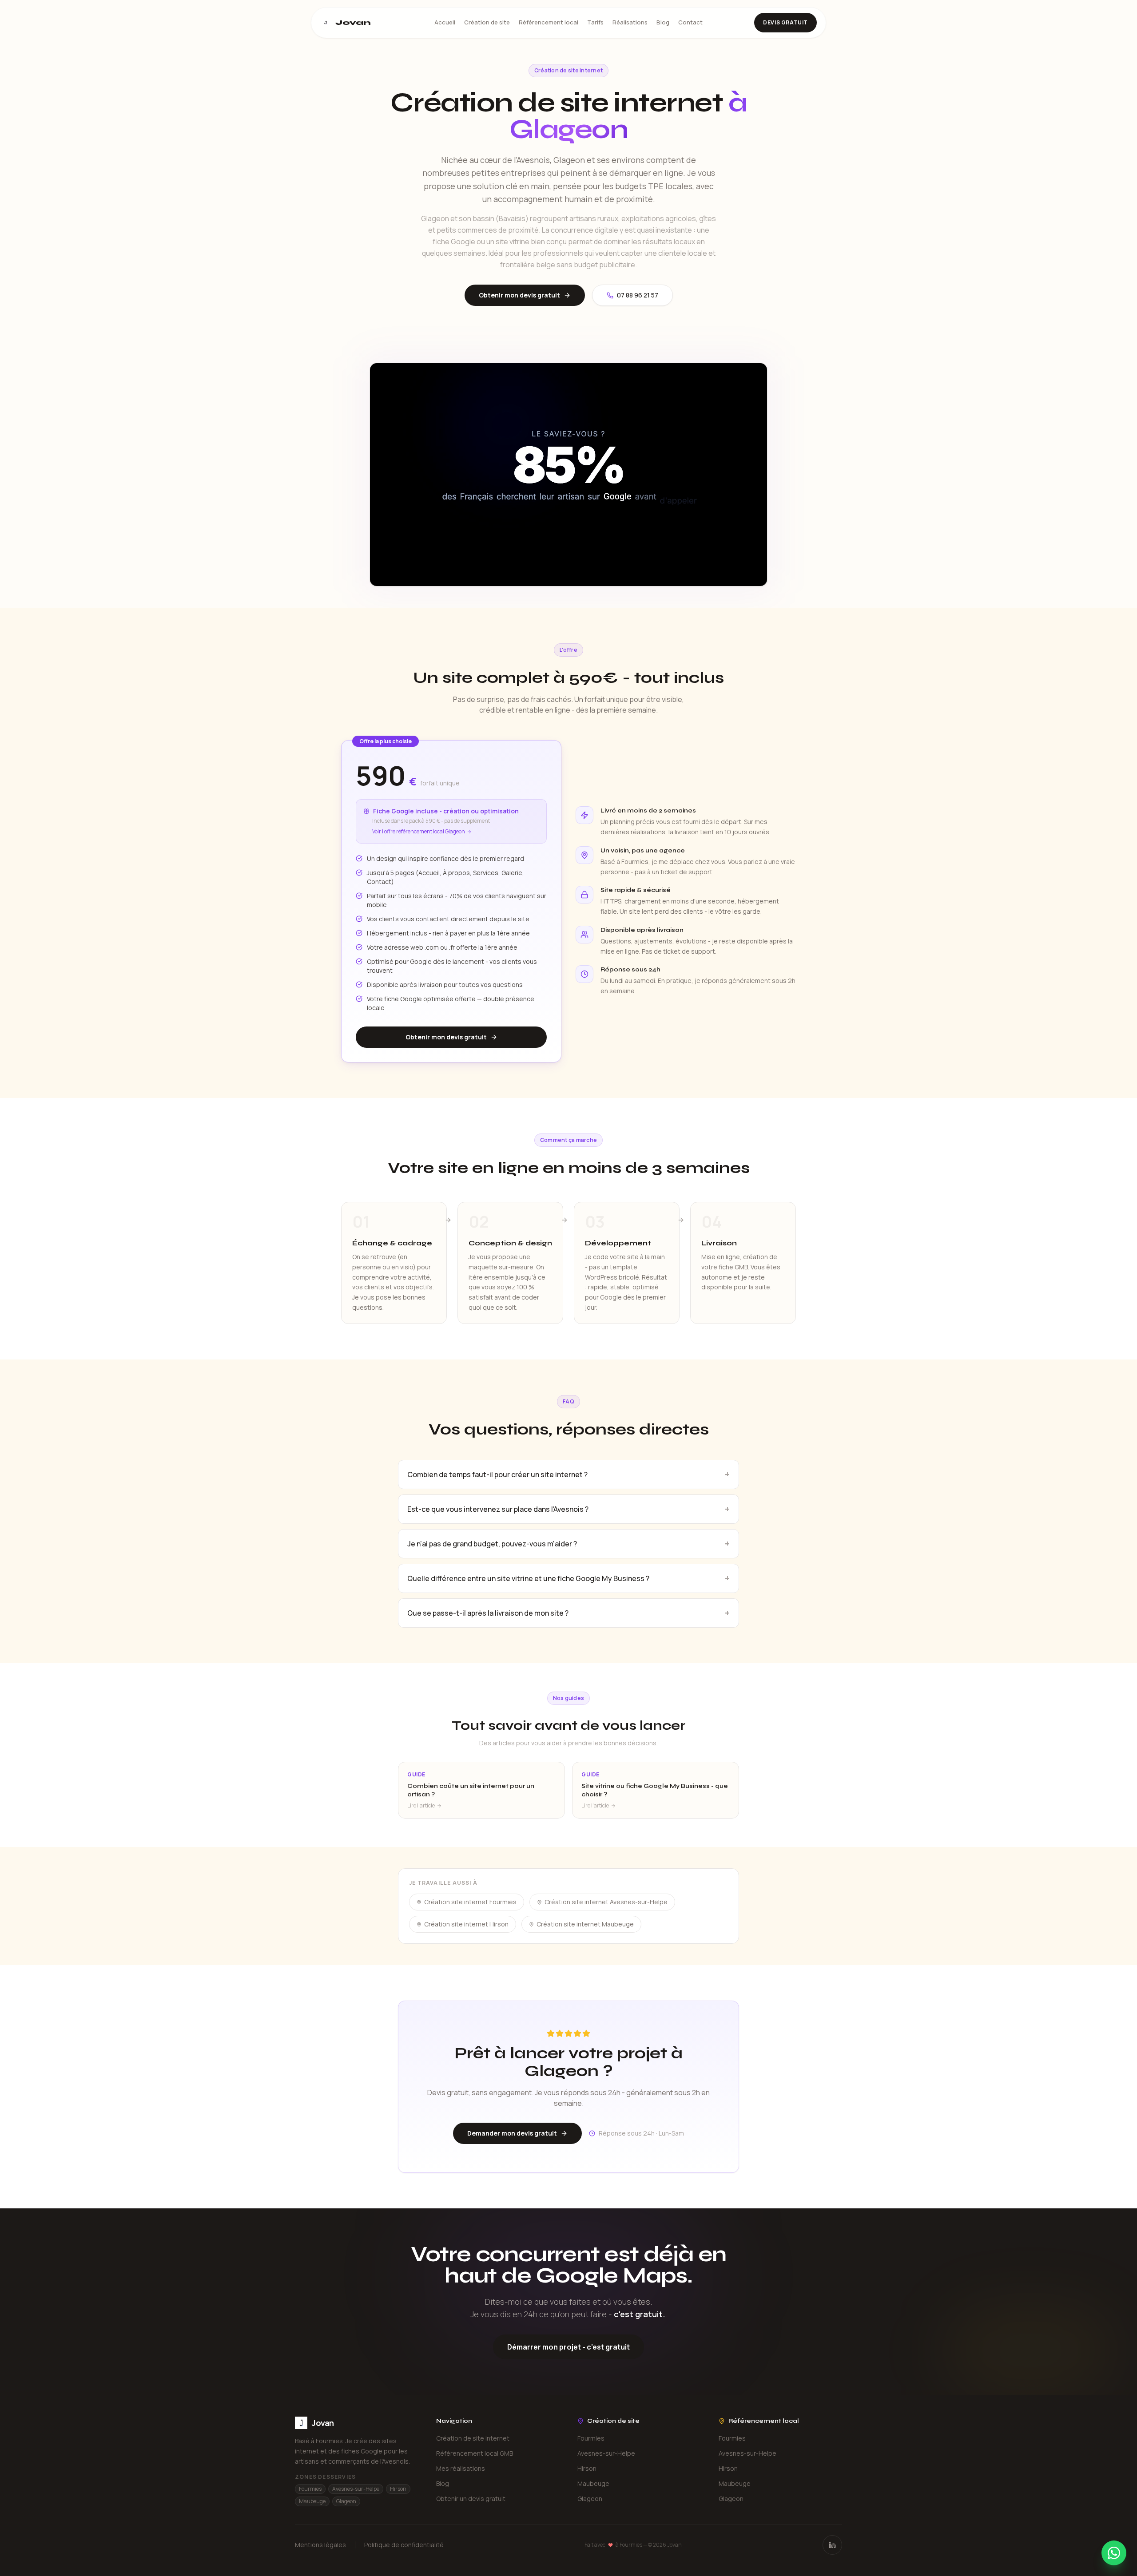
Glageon (590, 2499)
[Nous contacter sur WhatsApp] (1114, 2553)
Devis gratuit (785, 22)
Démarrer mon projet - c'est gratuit (568, 2347)
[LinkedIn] (832, 2545)
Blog (663, 22)
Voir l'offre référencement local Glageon (419, 832)
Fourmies (591, 2438)
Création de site (487, 22)
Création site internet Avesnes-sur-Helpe (606, 1902)
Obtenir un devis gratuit (471, 2499)
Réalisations (630, 22)
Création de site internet (473, 2438)
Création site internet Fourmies (470, 1902)
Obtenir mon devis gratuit (519, 295)
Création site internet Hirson (466, 1924)
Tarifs (595, 22)
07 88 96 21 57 (638, 295)
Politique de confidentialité (404, 2545)
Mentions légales (320, 2545)
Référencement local (549, 22)
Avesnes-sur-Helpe (606, 2453)
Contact (690, 22)
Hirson (587, 2468)
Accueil (445, 22)
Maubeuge (593, 2483)
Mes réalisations (461, 2468)
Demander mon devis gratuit (512, 2133)
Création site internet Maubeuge (585, 1924)
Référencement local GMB (475, 2453)
